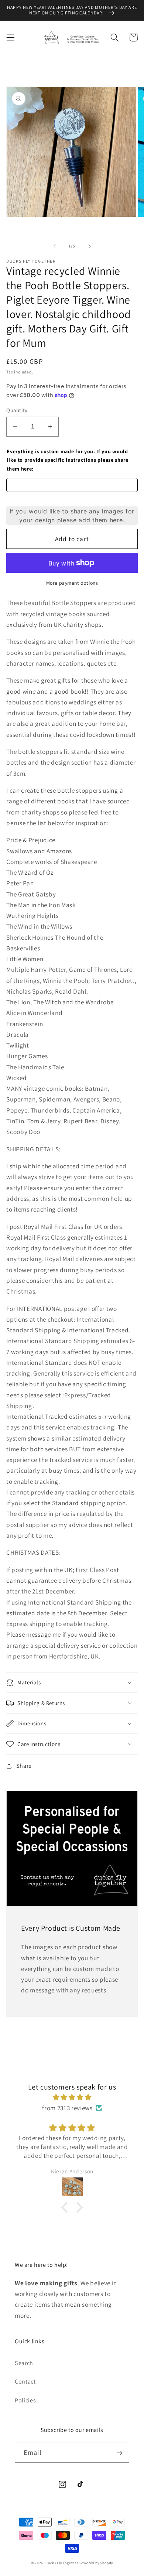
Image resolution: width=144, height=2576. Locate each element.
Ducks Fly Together (62, 2563)
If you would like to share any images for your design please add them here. (72, 516)
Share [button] (24, 1766)
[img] (72, 2097)
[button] (11, 37)
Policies (25, 2400)
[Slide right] (89, 246)
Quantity (17, 410)
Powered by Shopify (96, 2563)
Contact (25, 2382)
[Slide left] (55, 246)
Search (24, 2363)
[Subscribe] (119, 2453)
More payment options (72, 583)
